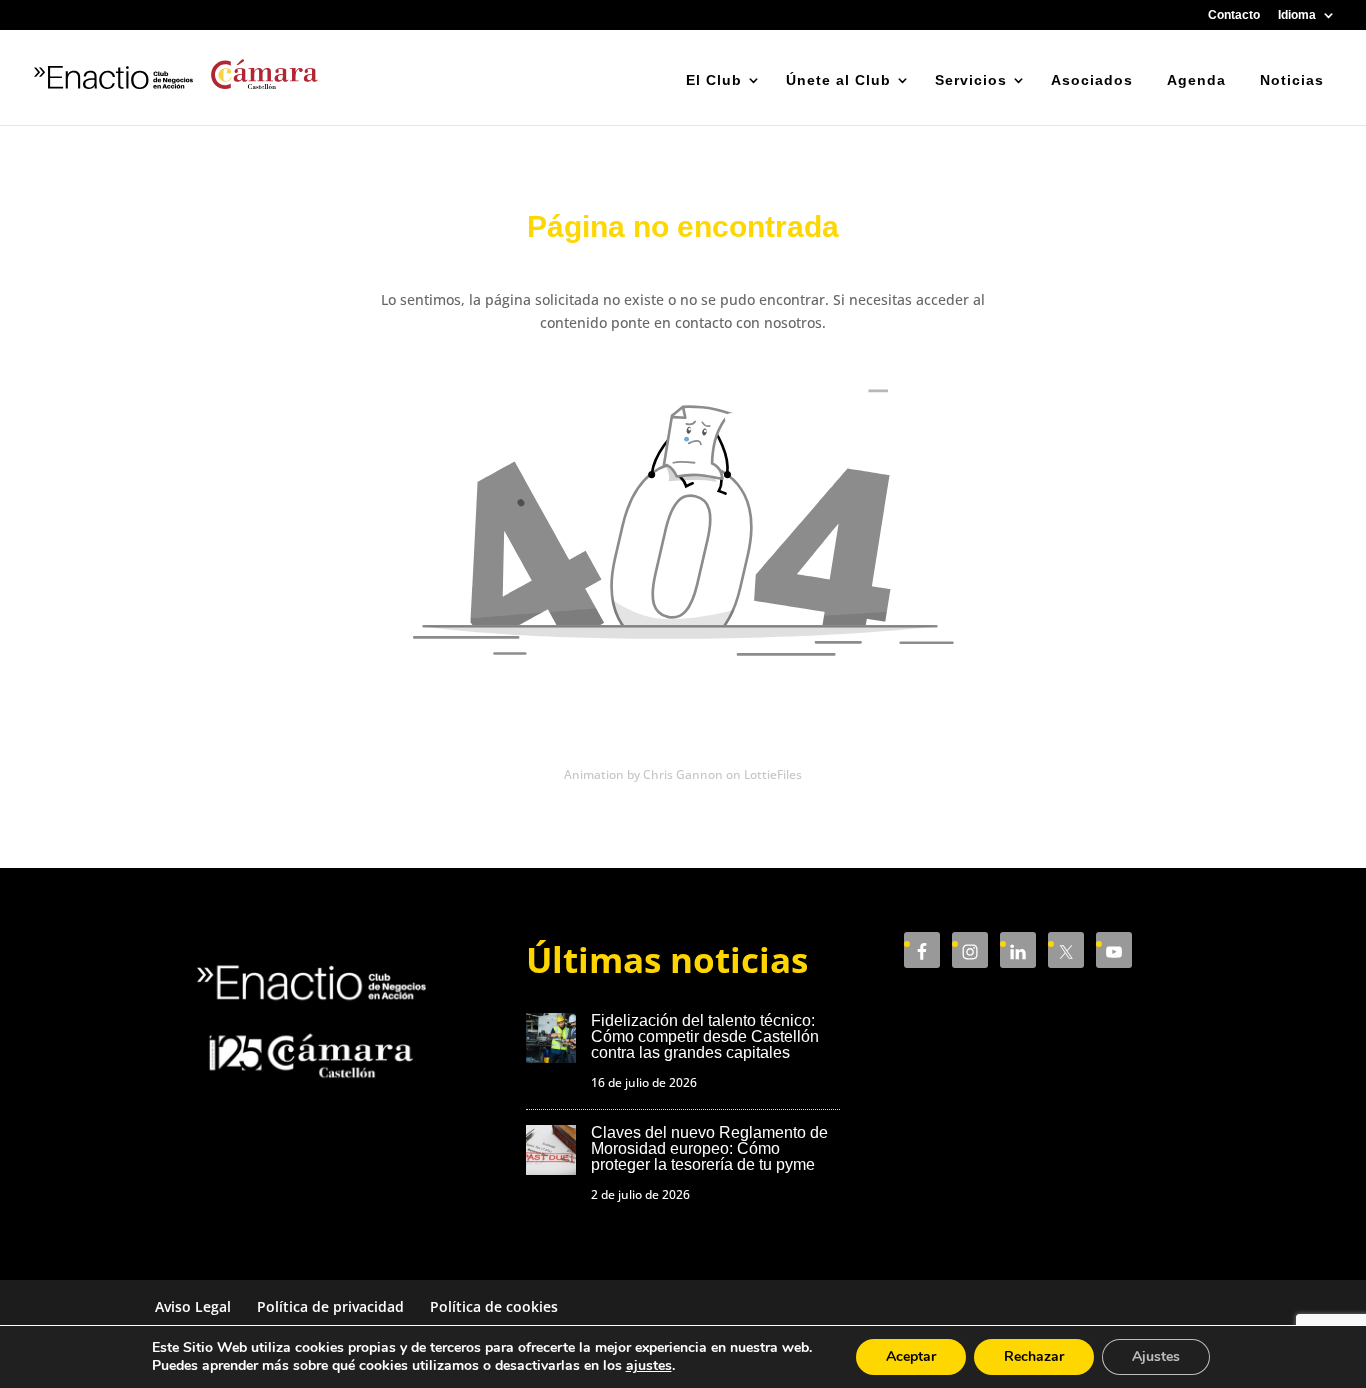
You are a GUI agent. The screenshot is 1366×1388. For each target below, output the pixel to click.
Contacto (1234, 15)
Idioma (1297, 15)
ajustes (649, 1366)
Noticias (1292, 80)
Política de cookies (494, 1306)
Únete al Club (838, 80)
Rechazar (1034, 1356)
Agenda (1196, 80)
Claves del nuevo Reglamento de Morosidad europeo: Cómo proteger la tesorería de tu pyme (709, 1148)
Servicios (971, 80)
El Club (714, 80)
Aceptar (911, 1356)
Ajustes (1156, 1356)
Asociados (1092, 80)
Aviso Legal (193, 1306)
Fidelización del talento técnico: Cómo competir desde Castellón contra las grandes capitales (705, 1036)
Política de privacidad (330, 1306)
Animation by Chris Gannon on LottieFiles (683, 774)
